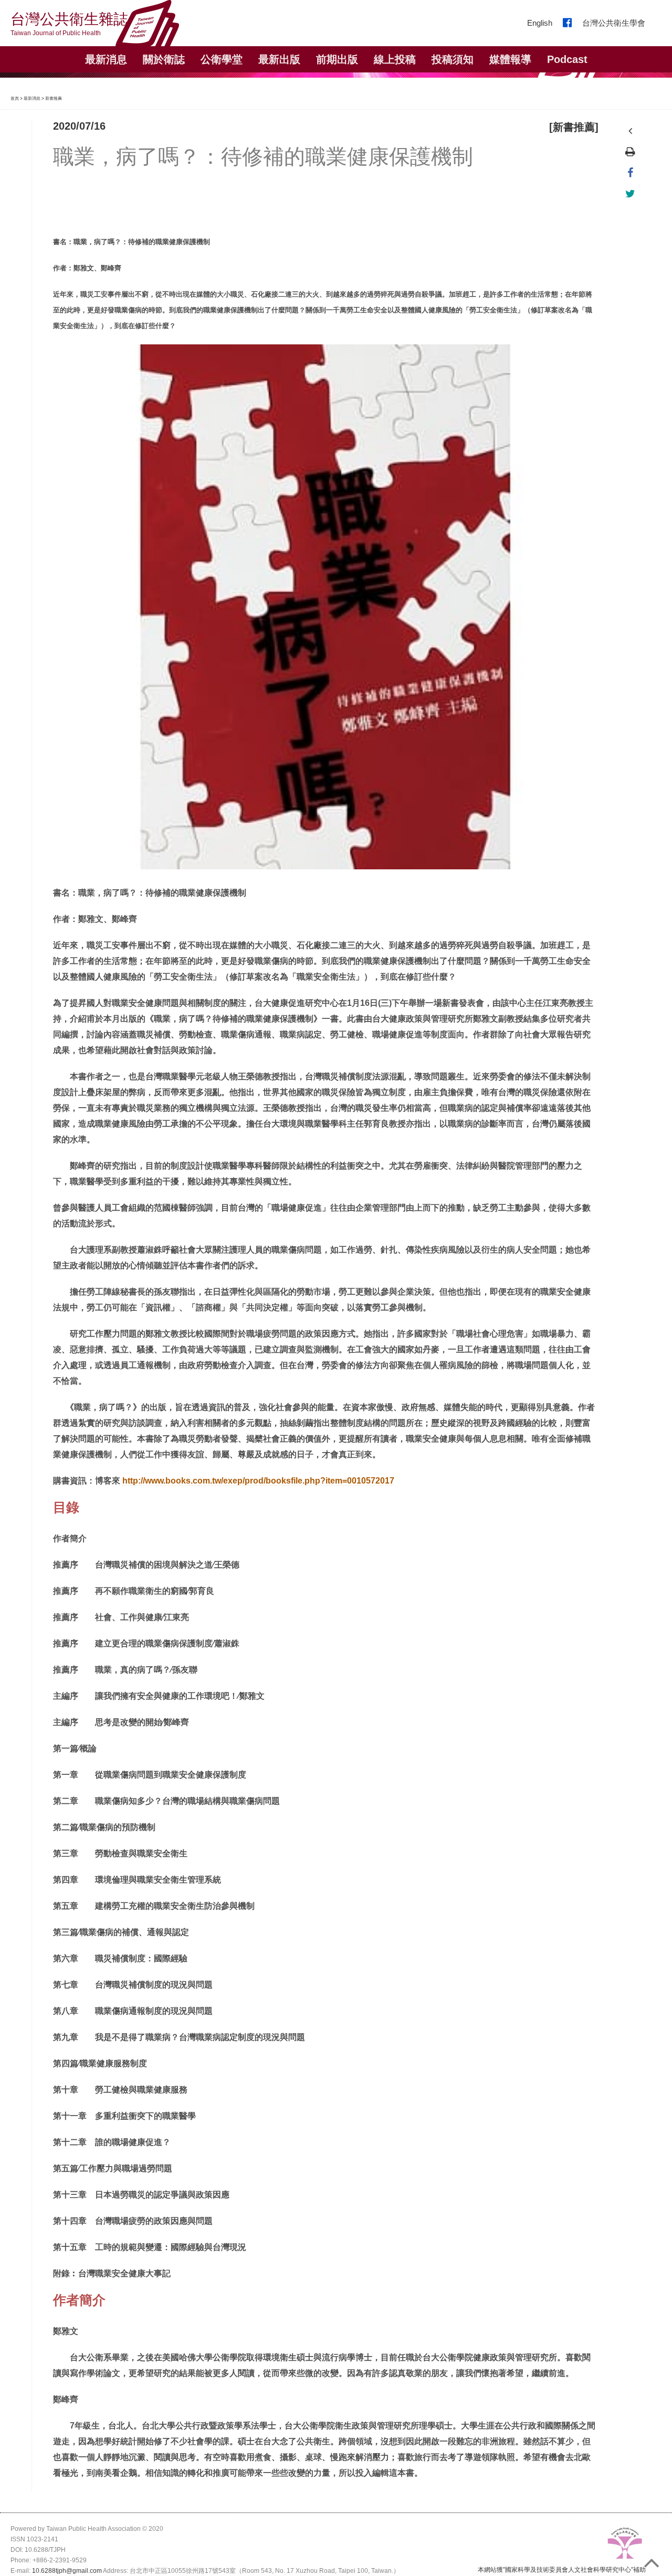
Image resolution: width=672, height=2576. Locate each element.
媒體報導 (510, 59)
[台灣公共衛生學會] (625, 2545)
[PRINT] (630, 152)
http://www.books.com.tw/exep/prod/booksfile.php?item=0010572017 (258, 1481)
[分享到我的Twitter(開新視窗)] (630, 194)
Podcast (567, 59)
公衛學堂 (222, 59)
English (540, 23)
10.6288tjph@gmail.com (67, 2571)
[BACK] (630, 131)
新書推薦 (54, 98)
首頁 (15, 98)
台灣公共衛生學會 (614, 23)
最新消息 (32, 98)
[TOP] (655, 2559)
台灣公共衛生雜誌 (69, 24)
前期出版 (337, 59)
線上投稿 (395, 59)
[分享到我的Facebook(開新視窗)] (630, 173)
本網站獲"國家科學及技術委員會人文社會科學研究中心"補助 (562, 2570)
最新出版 (279, 59)
